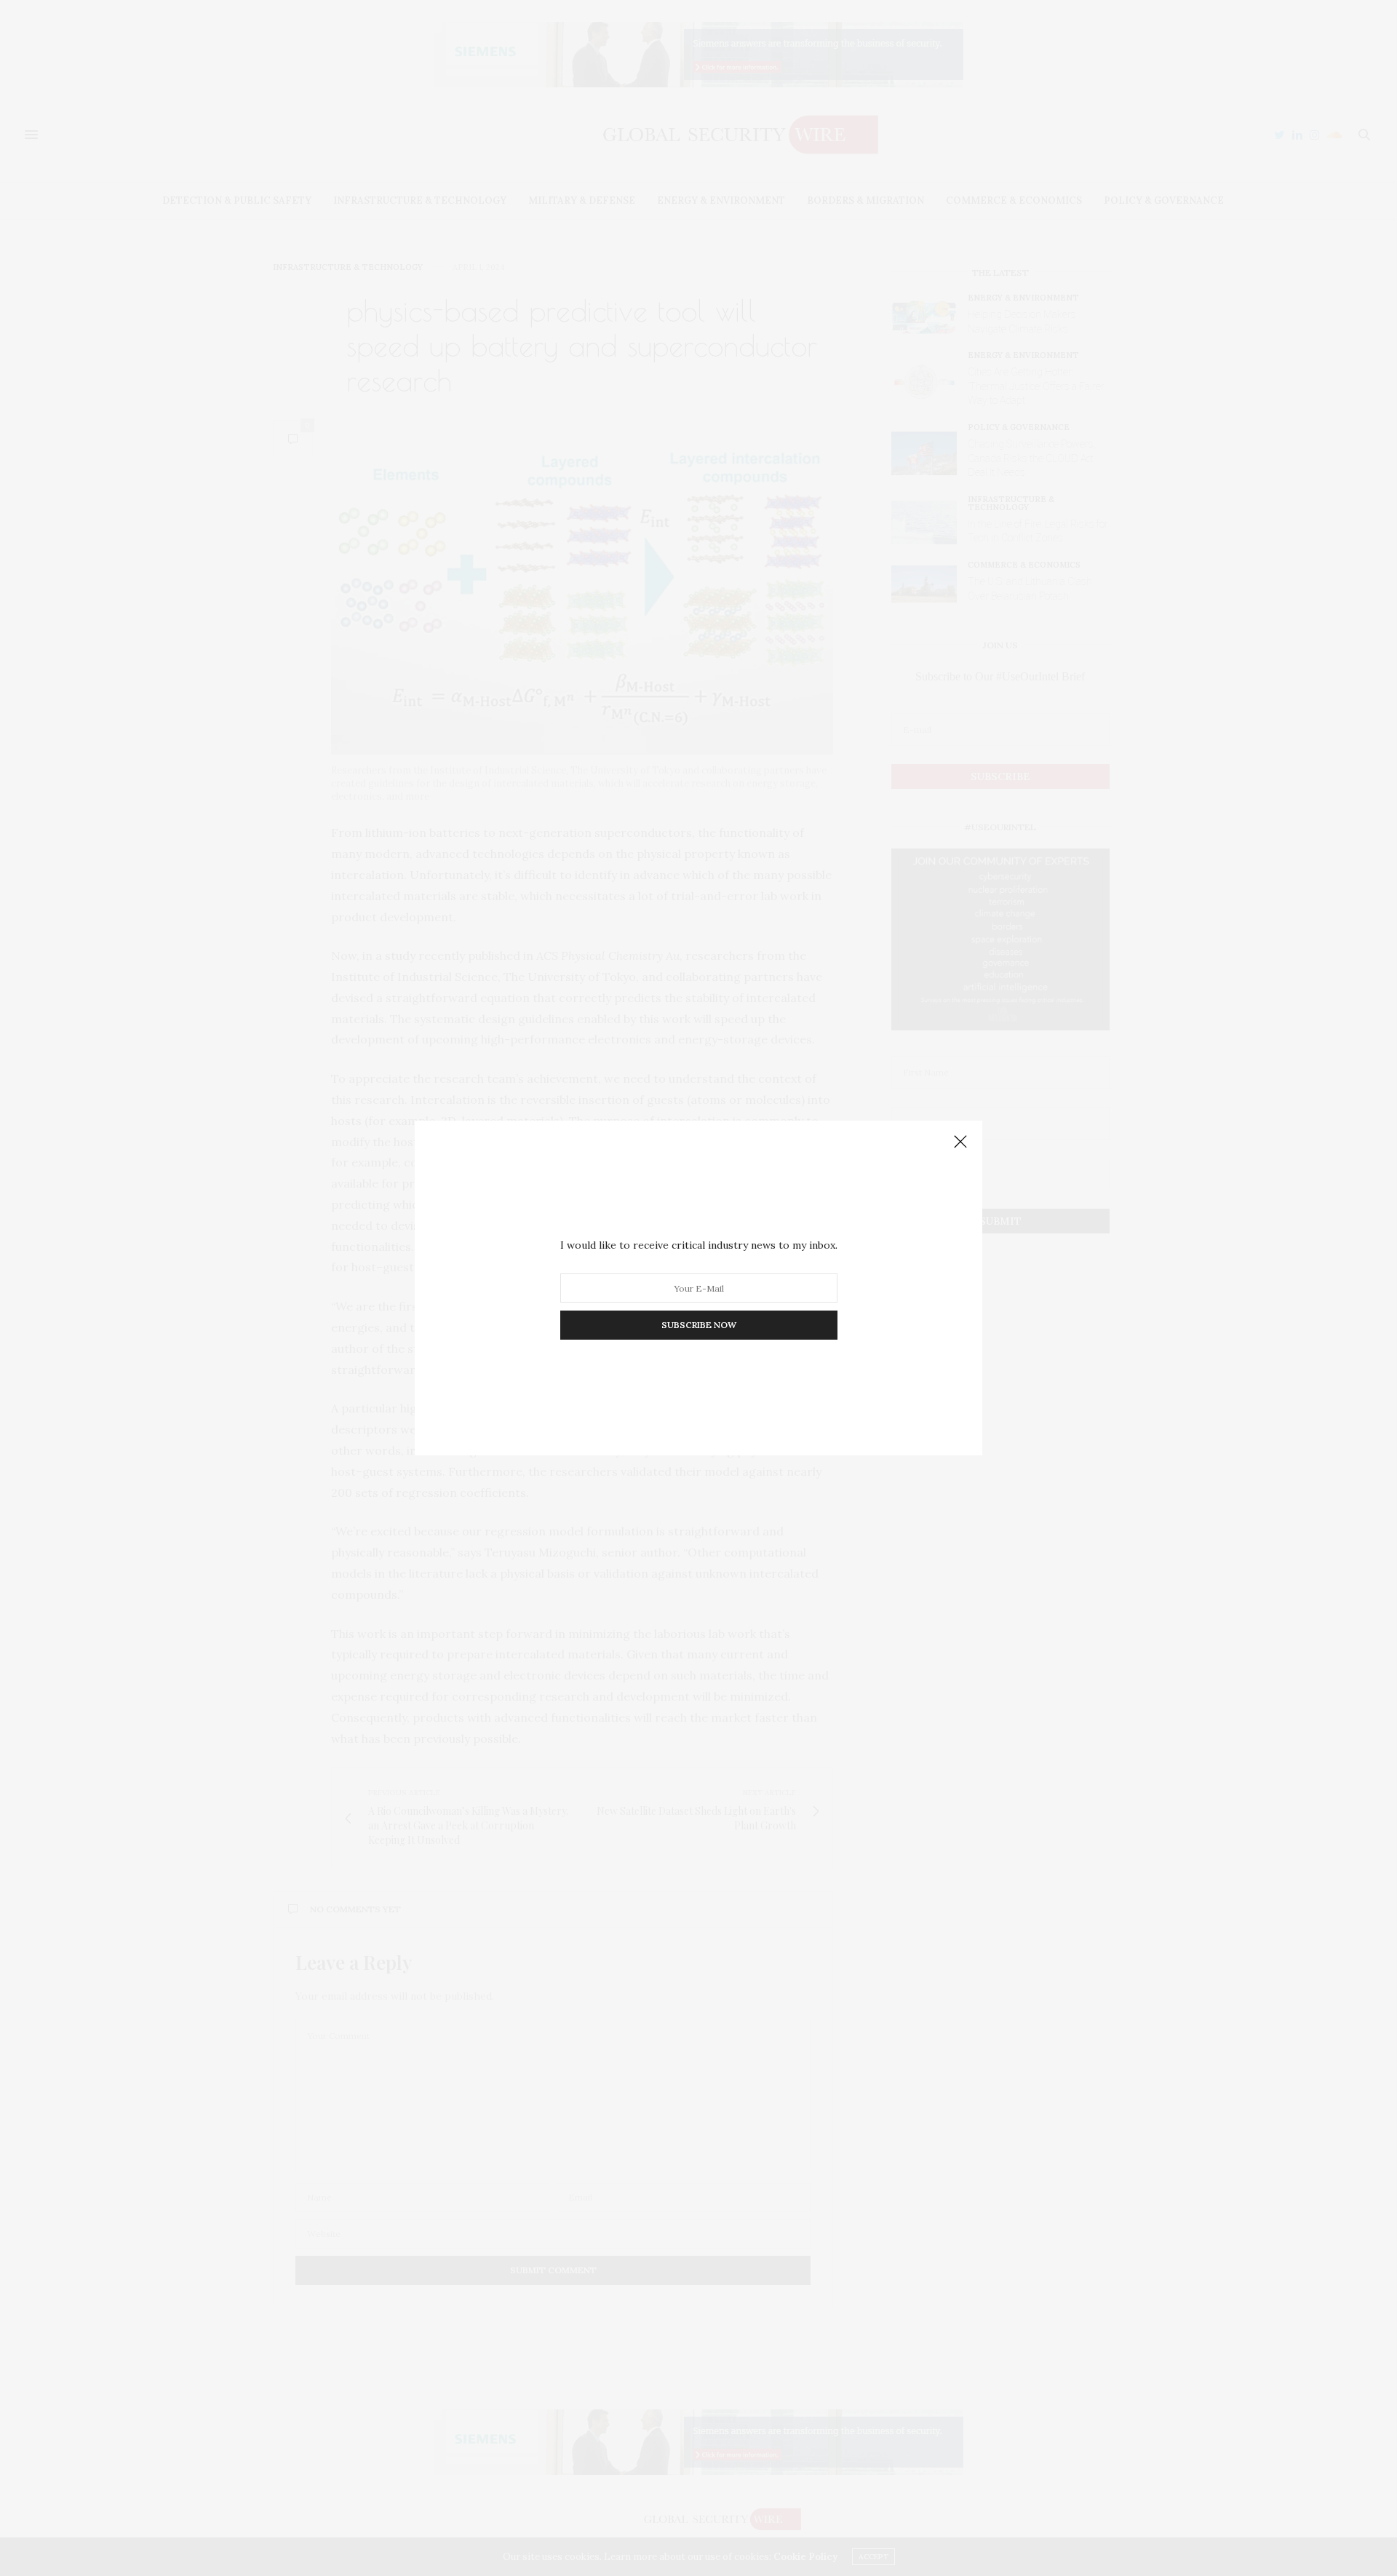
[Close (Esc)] (960, 1142)
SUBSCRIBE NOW (699, 1325)
